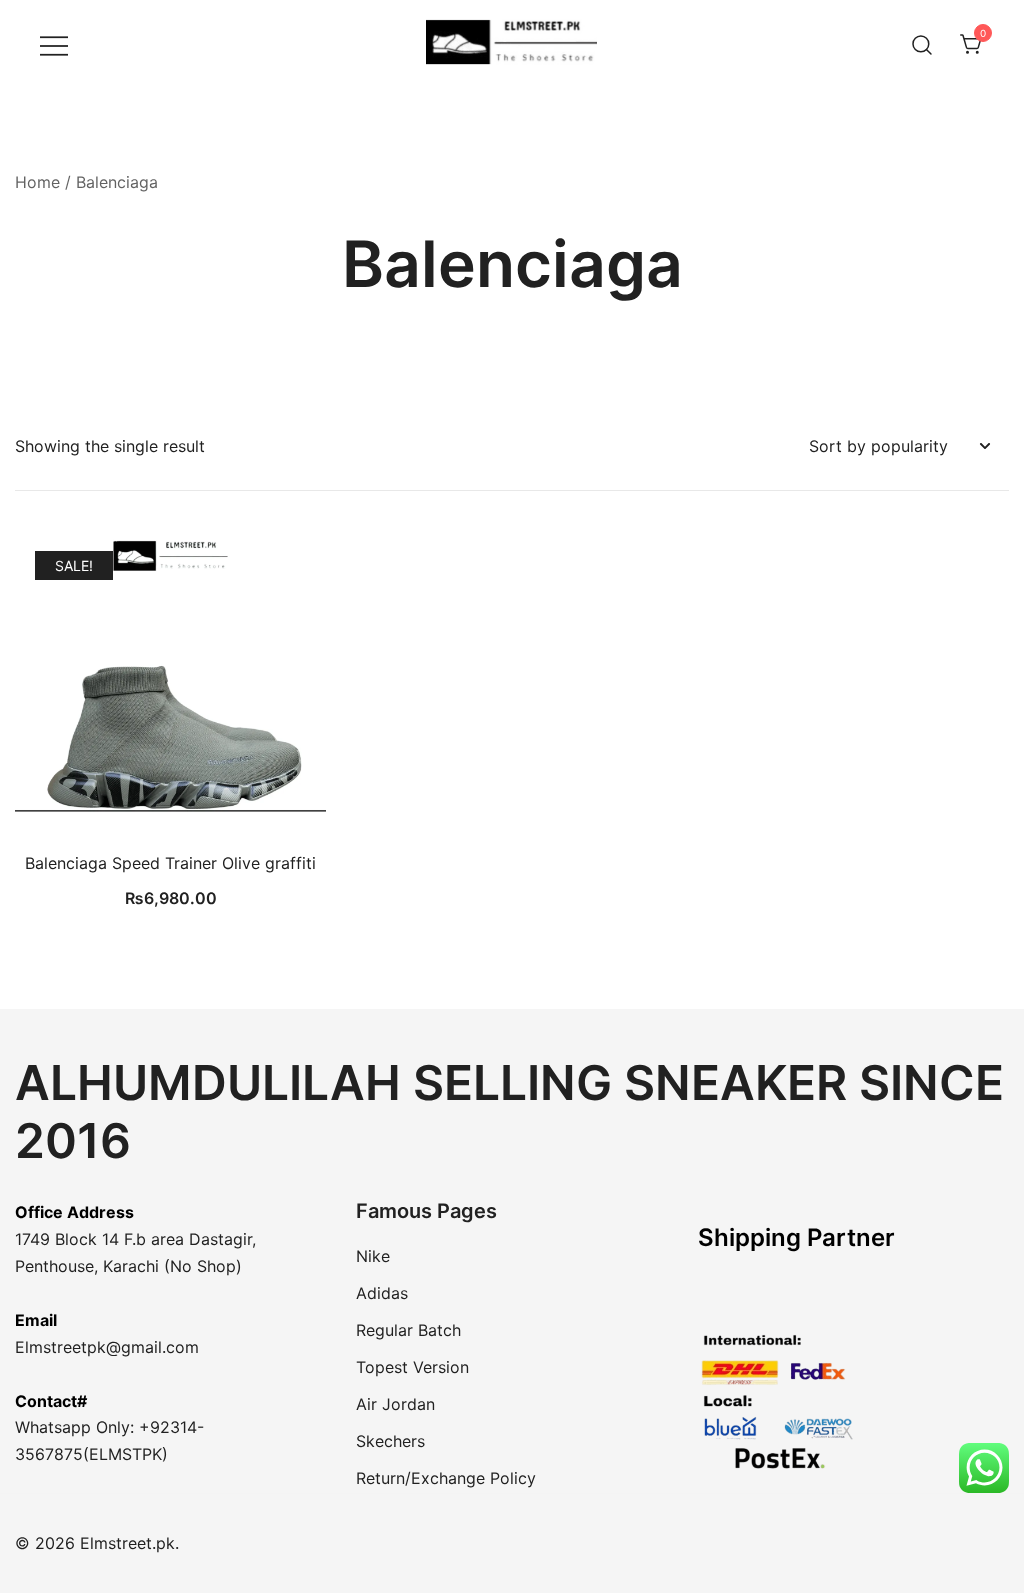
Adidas (382, 1293)
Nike (373, 1256)
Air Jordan (395, 1404)
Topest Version (412, 1367)
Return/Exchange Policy (446, 1478)
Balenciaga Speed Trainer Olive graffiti (170, 863)
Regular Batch (408, 1330)
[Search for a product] (922, 44)
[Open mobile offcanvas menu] (54, 44)
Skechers (390, 1441)
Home (37, 182)
